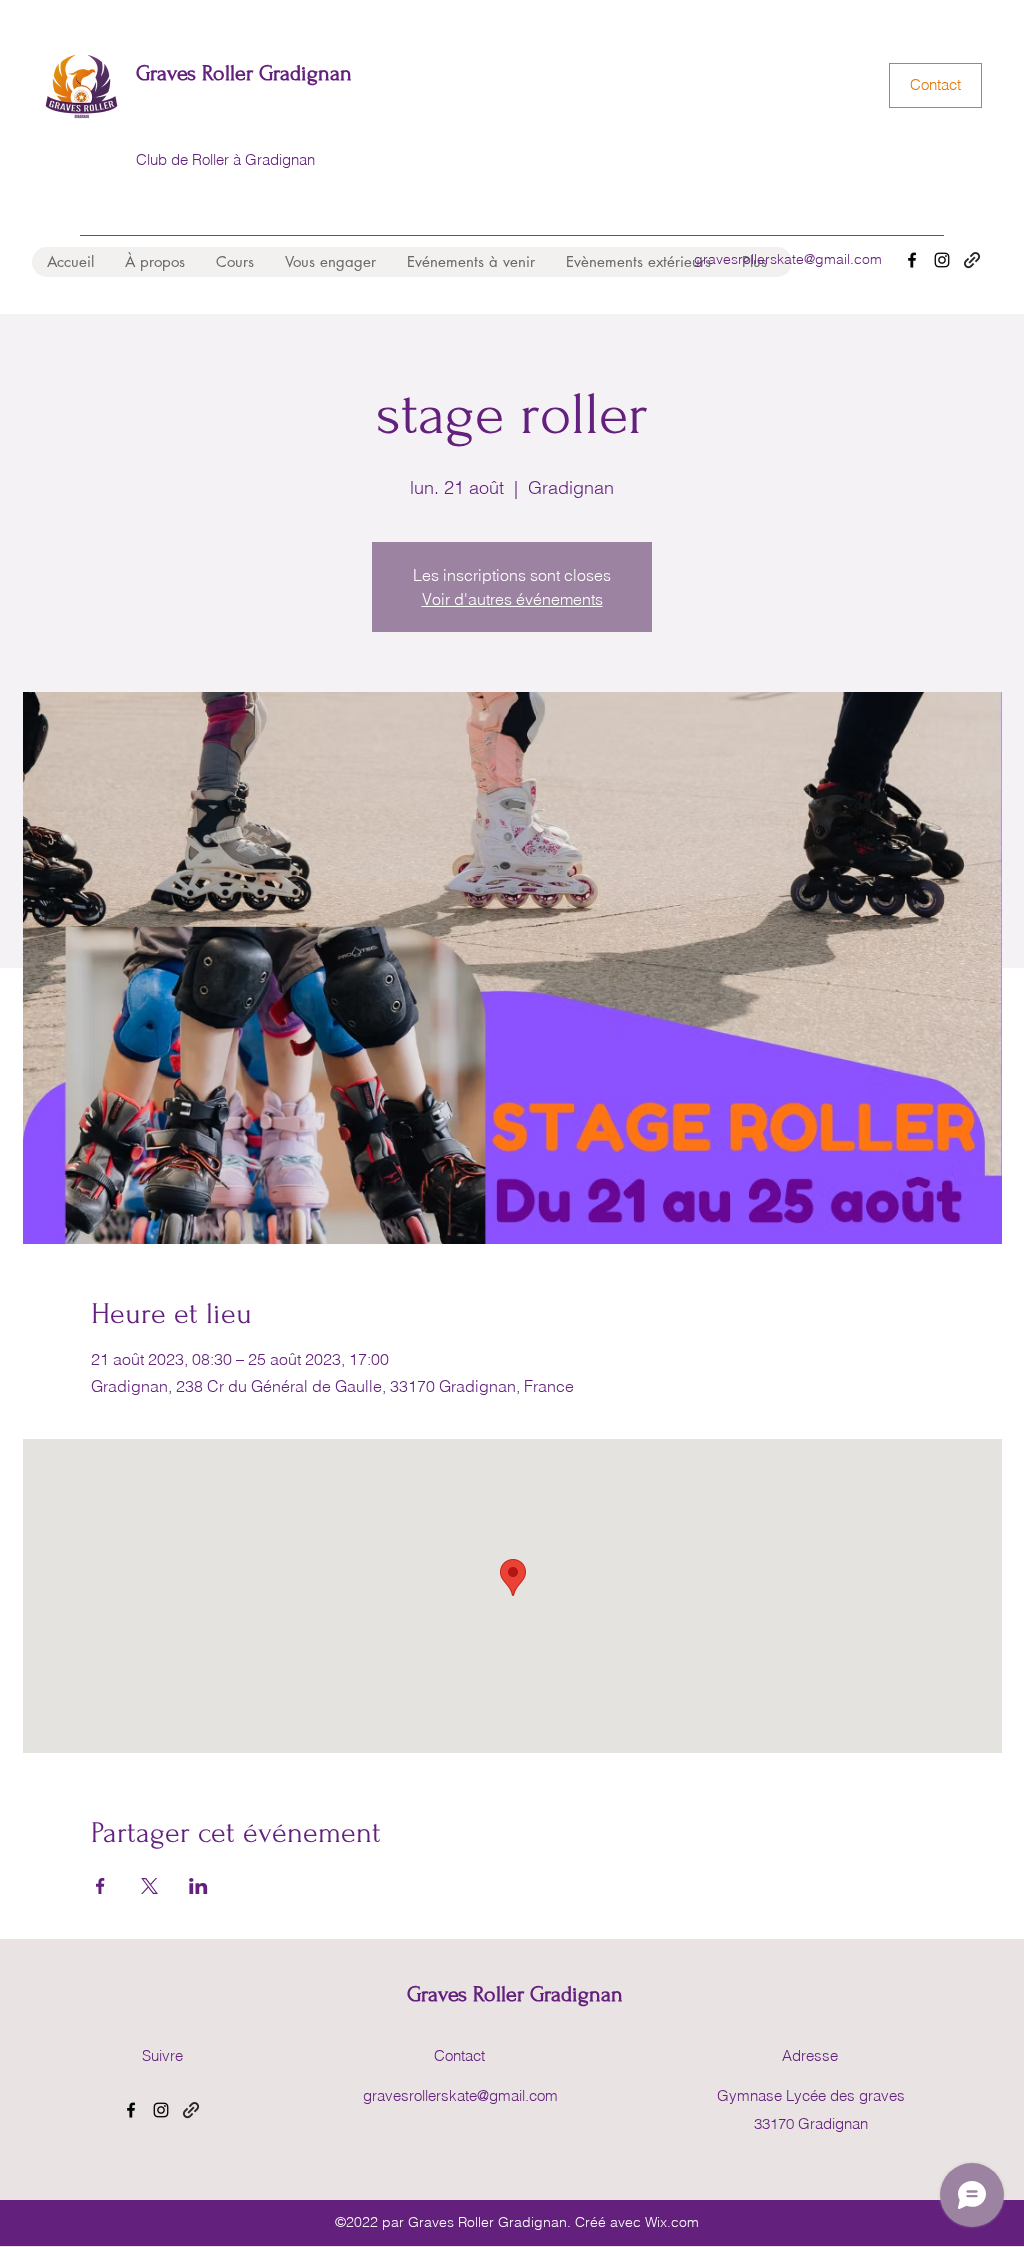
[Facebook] (912, 260)
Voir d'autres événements (512, 599)
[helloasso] (972, 260)
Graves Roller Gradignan (244, 73)
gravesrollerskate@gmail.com (788, 259)
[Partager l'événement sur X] (149, 1886)
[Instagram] (942, 260)
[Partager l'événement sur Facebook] (100, 1886)
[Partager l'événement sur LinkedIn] (198, 1886)
